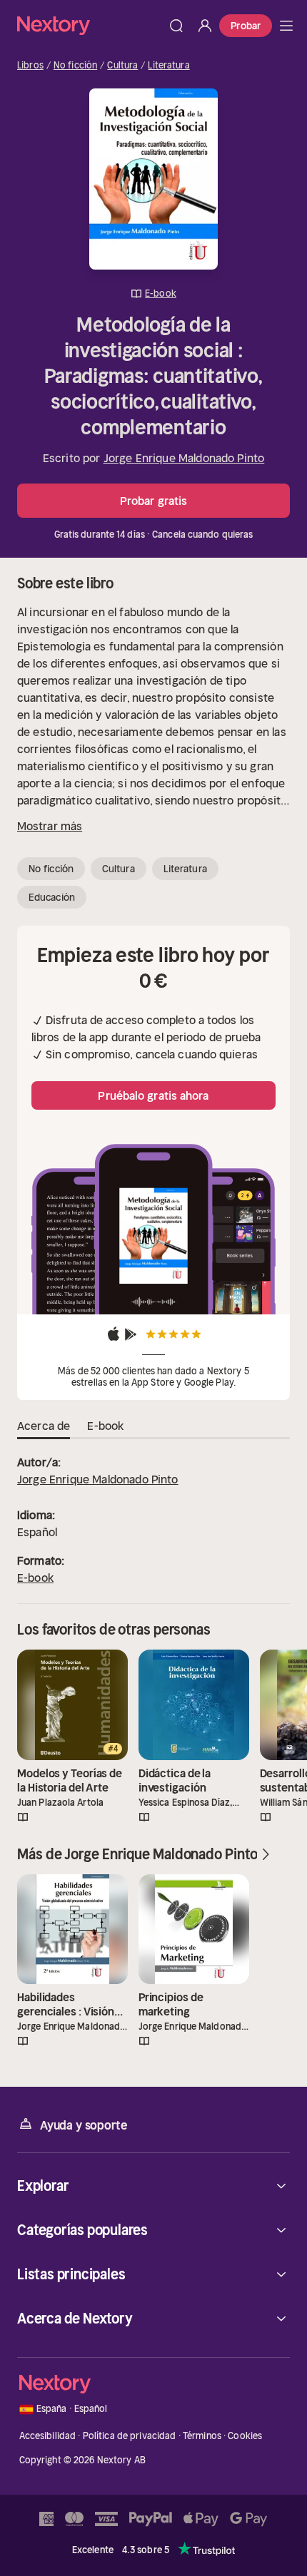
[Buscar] (176, 26)
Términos (202, 2436)
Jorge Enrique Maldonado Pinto (184, 458)
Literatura (168, 66)
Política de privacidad (130, 2436)
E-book (35, 1578)
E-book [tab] (105, 1426)
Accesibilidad (48, 2436)
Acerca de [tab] (44, 1426)
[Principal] (286, 26)
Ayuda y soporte (84, 2125)
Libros (30, 66)
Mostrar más (50, 826)
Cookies (245, 2436)
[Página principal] (90, 25)
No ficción (75, 66)
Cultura (122, 66)
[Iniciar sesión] (205, 26)
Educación (52, 897)
